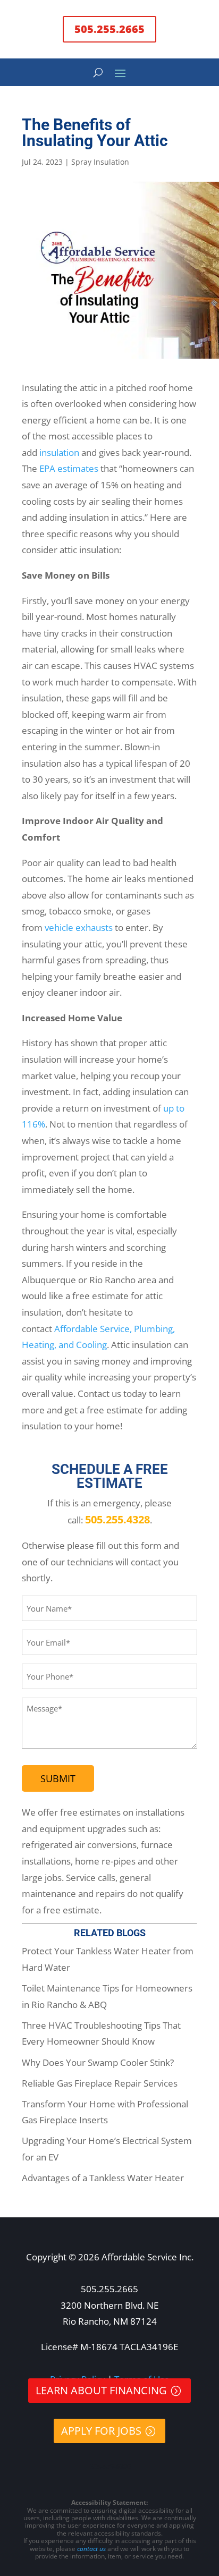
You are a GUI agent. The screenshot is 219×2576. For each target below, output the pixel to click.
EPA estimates (69, 468)
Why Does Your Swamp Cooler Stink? (98, 2062)
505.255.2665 (109, 29)
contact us (91, 2549)
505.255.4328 (117, 1519)
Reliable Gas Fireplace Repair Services (100, 2083)
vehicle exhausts (79, 927)
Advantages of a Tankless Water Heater (103, 2178)
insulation (59, 452)
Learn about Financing (101, 2390)
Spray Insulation (100, 162)
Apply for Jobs (101, 2431)
